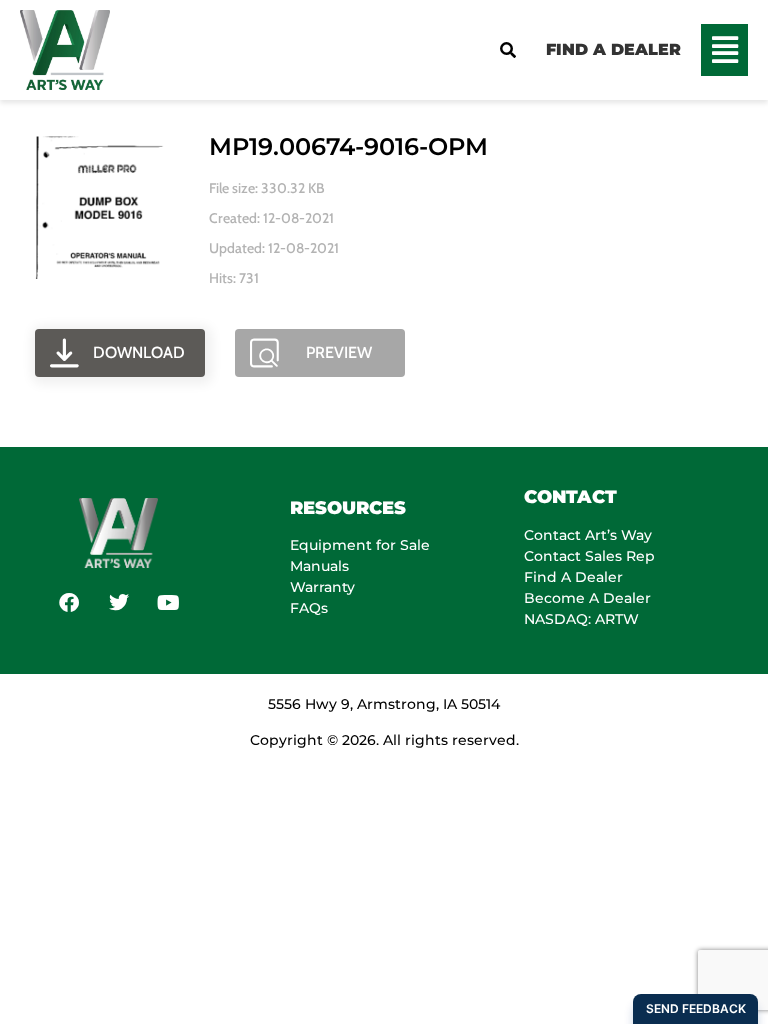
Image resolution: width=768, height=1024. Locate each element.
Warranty (322, 587)
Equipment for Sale (360, 545)
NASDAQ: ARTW (581, 619)
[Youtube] (169, 603)
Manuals (319, 566)
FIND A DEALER (613, 49)
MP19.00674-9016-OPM (348, 146)
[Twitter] (119, 603)
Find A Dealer (573, 577)
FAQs (309, 608)
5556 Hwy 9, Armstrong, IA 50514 (384, 704)
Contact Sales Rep (589, 556)
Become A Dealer (587, 598)
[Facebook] (69, 603)
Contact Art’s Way (588, 535)
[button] (724, 50)
